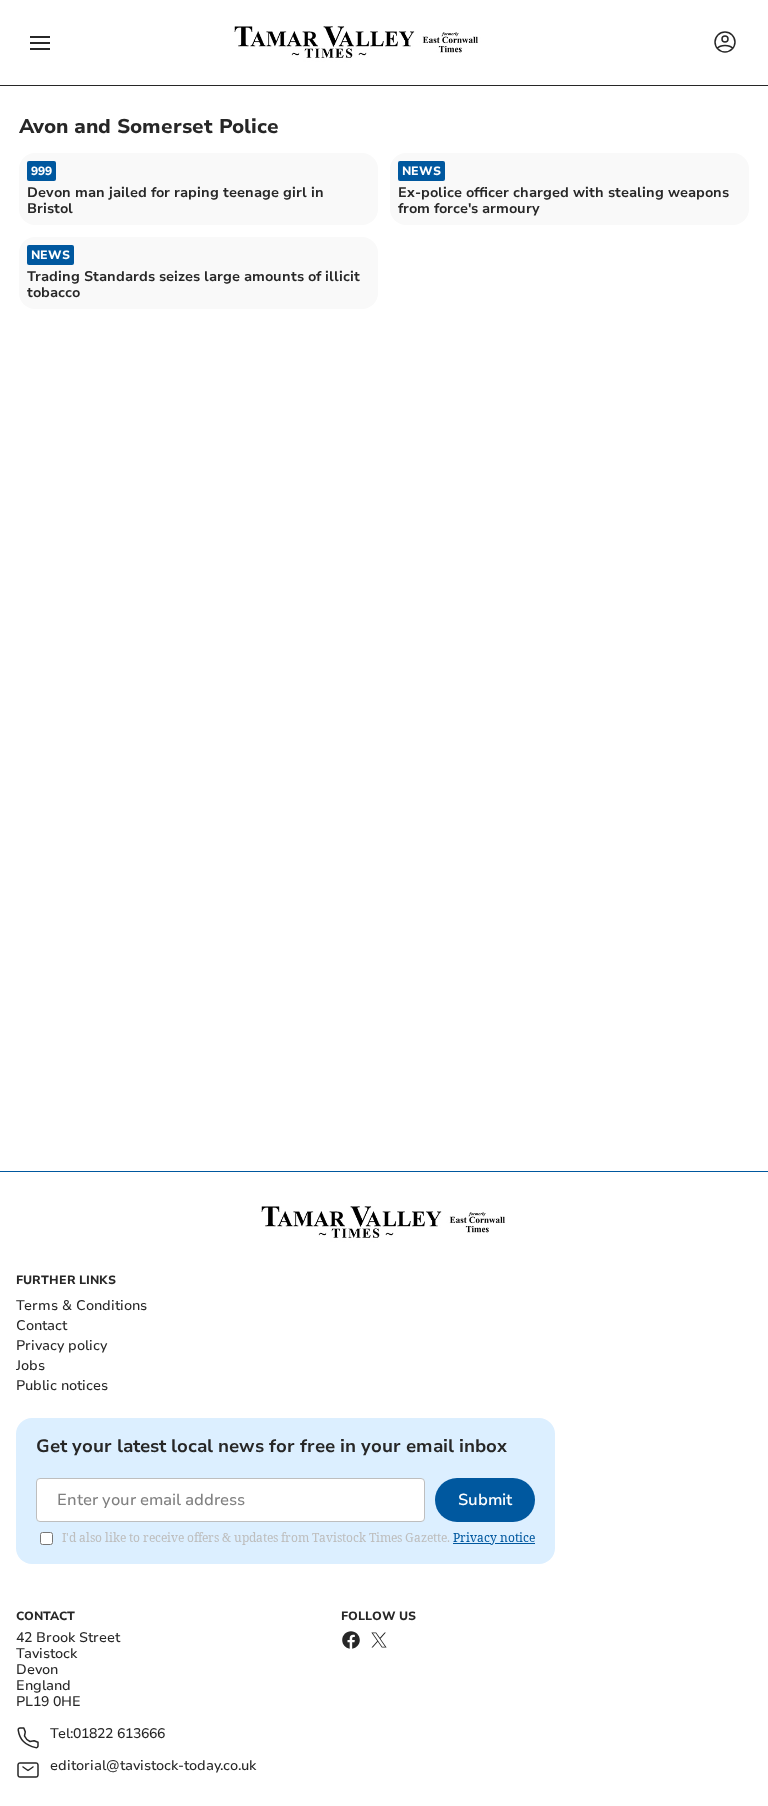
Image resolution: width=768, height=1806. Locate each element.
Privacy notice (494, 1537)
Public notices (62, 1385)
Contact (41, 1325)
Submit (485, 1500)
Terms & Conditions (81, 1305)
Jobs (30, 1365)
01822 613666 (119, 1734)
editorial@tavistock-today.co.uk (153, 1766)
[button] (40, 43)
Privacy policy (61, 1345)
